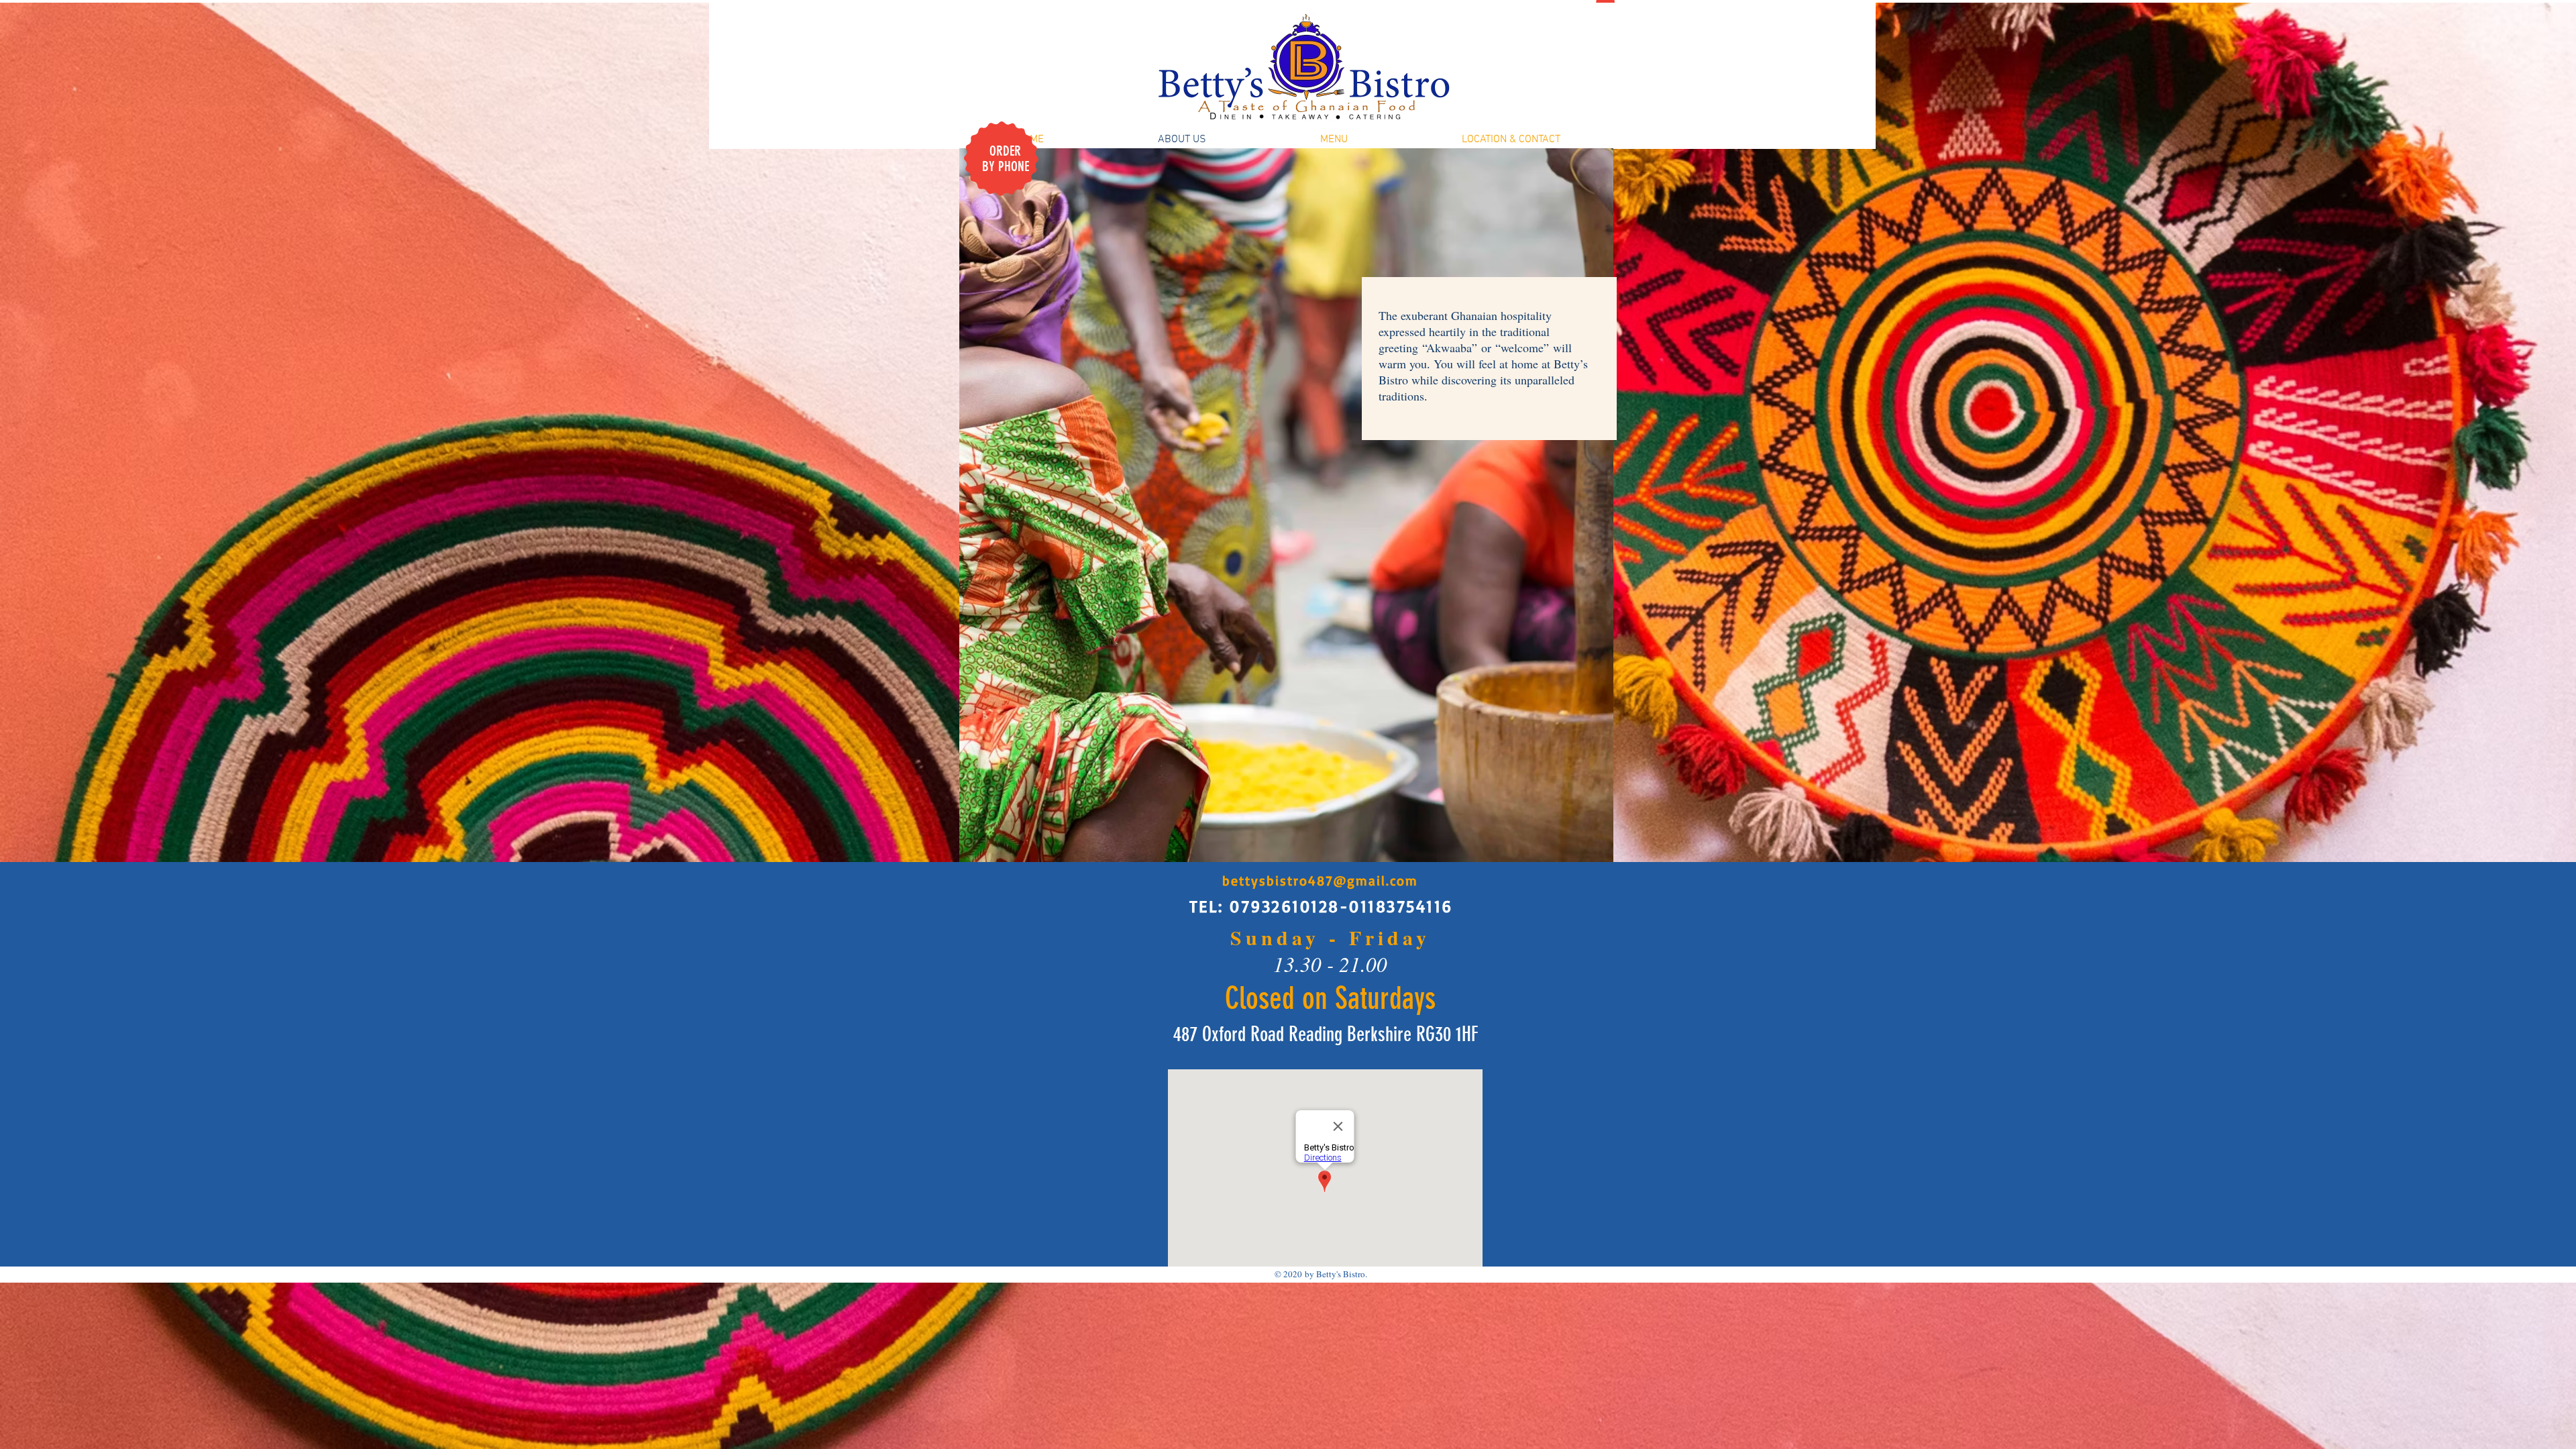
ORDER (1005, 151)
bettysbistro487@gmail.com (1320, 880)
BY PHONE (1006, 166)
